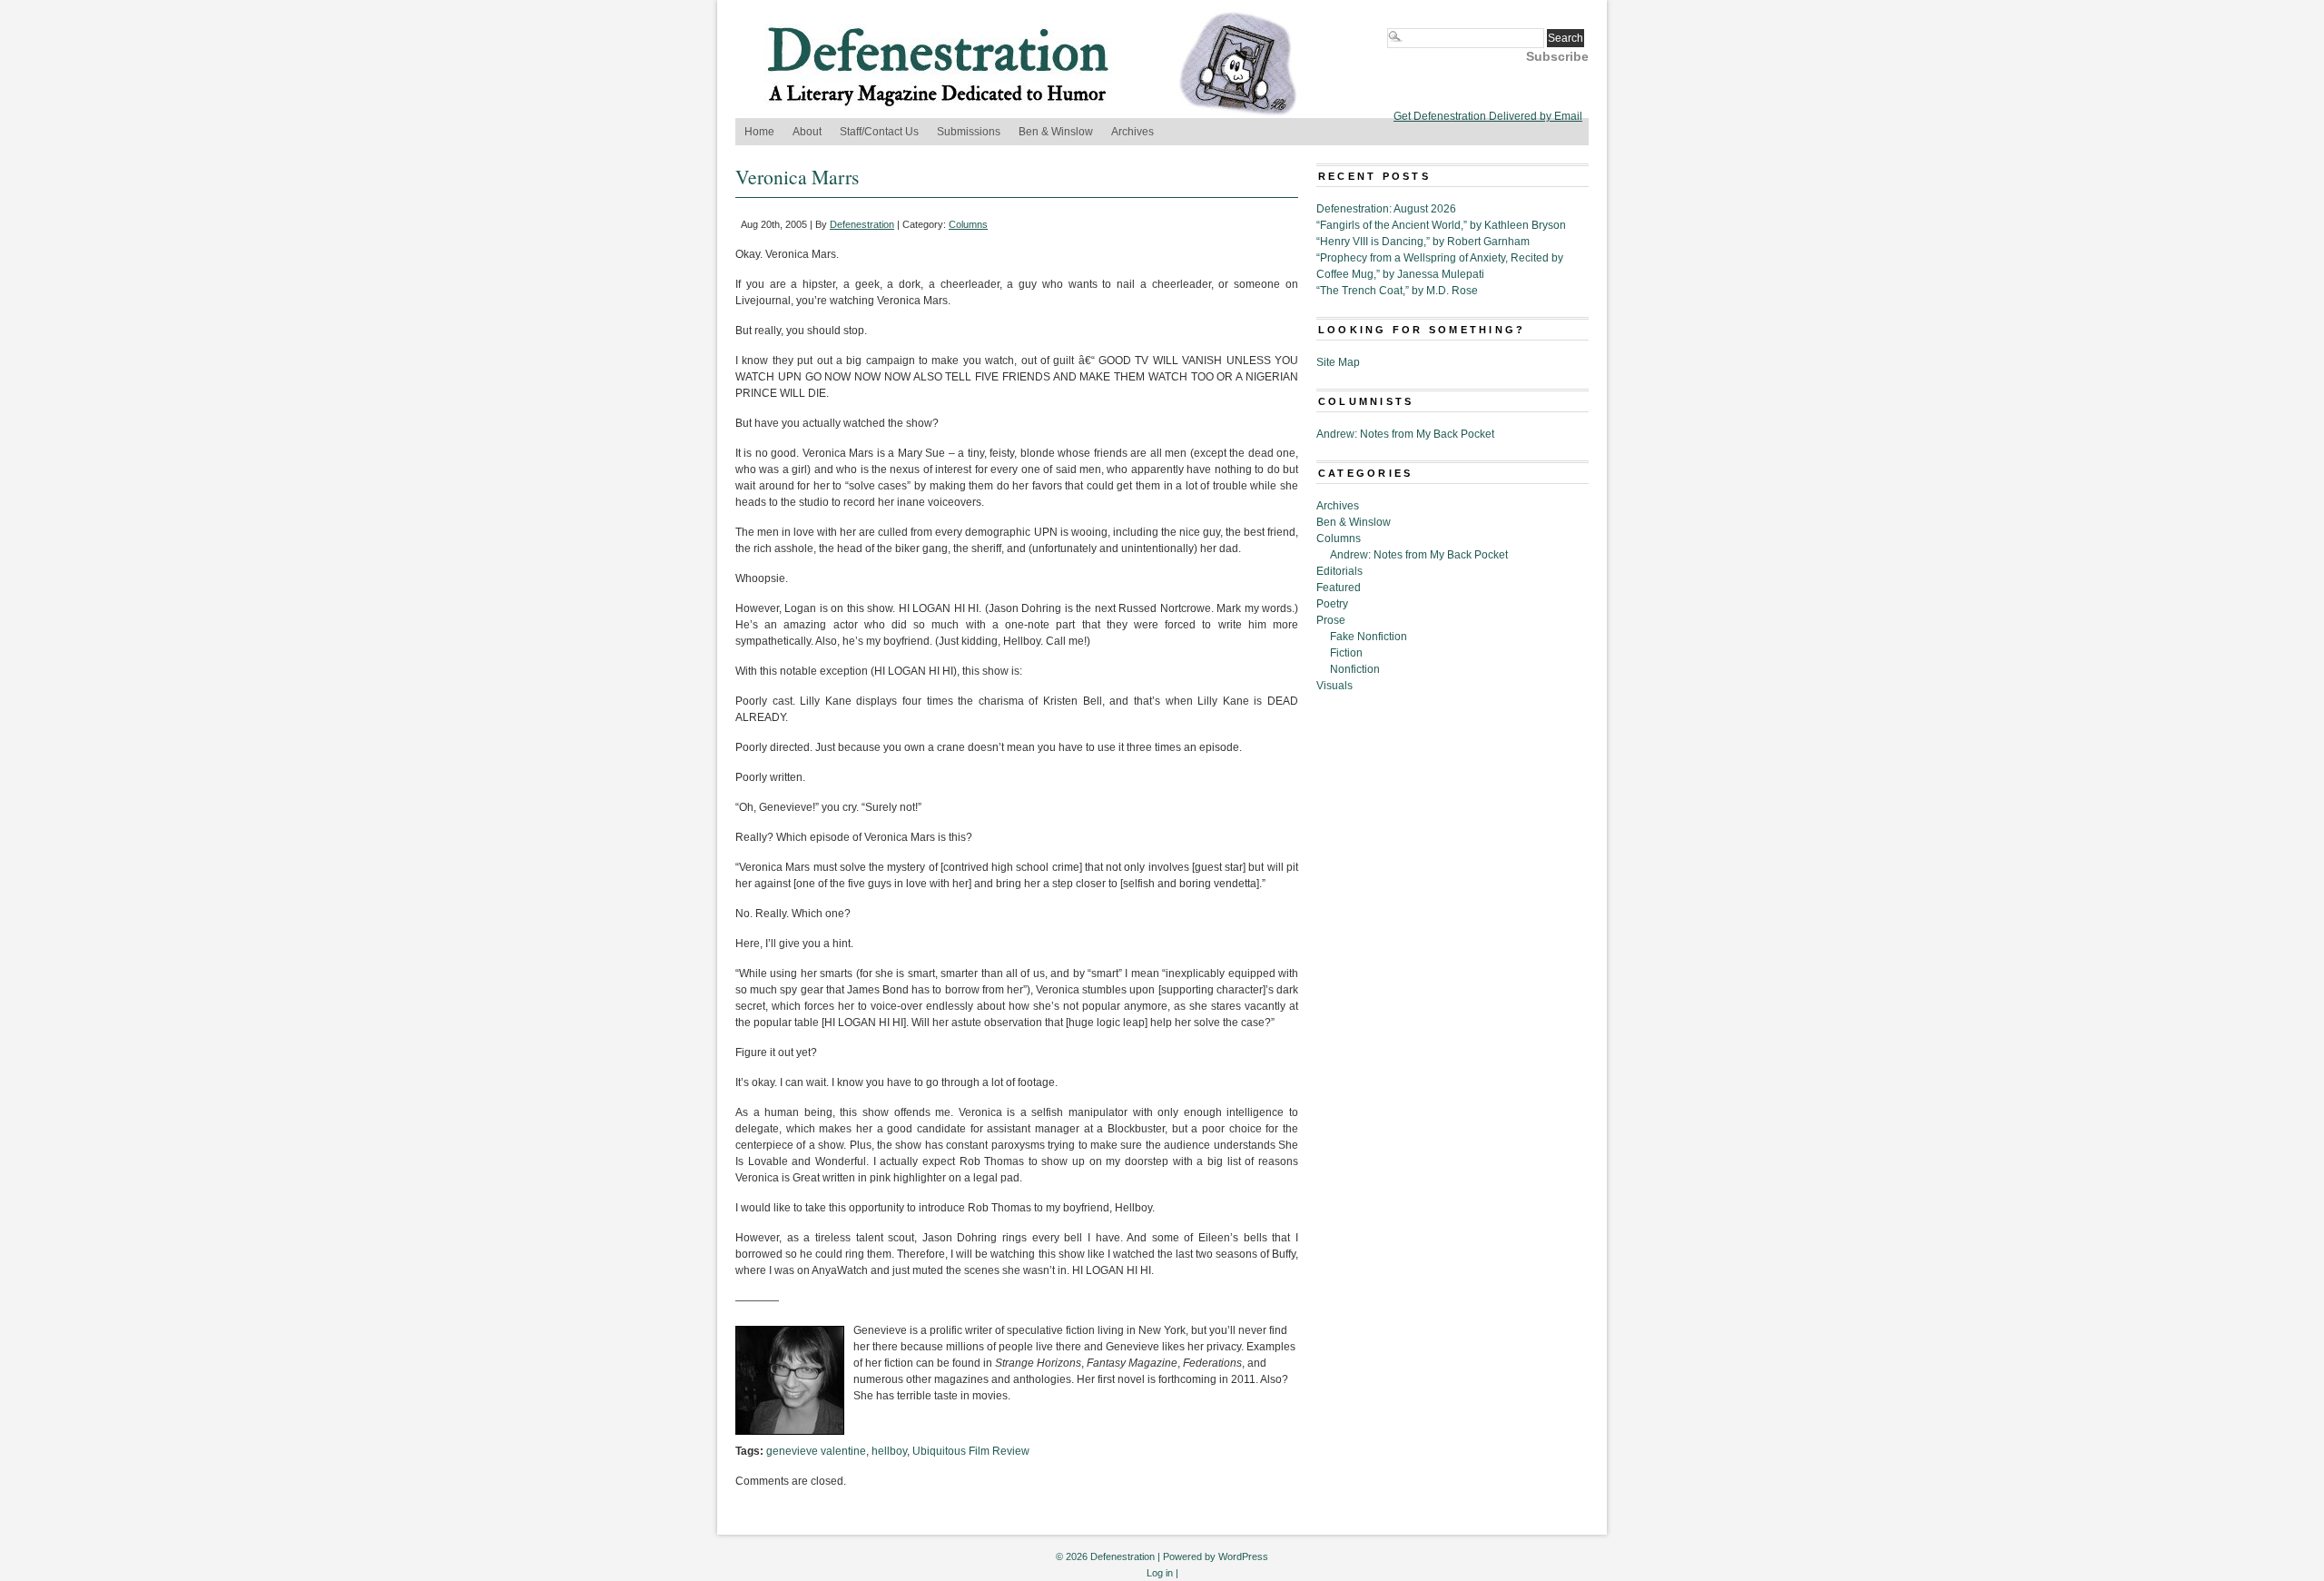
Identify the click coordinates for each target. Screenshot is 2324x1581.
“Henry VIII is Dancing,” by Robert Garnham (1423, 242)
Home (759, 132)
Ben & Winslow (1056, 132)
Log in (1160, 1573)
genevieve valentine (816, 1451)
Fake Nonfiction (1369, 637)
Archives (1132, 132)
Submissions (969, 132)
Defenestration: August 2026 (1386, 209)
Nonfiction (1355, 669)
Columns (968, 224)
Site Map (1338, 362)
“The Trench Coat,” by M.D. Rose (1397, 291)
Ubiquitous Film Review (971, 1451)
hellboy (889, 1451)
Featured (1339, 588)
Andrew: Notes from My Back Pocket (1405, 434)
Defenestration (862, 224)
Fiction (1346, 653)
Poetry (1332, 604)
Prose (1331, 620)
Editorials (1339, 571)
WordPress (1243, 1556)
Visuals (1334, 686)
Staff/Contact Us (879, 132)
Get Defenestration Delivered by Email (1488, 116)
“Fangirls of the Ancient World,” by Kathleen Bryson (1441, 225)
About (807, 132)
